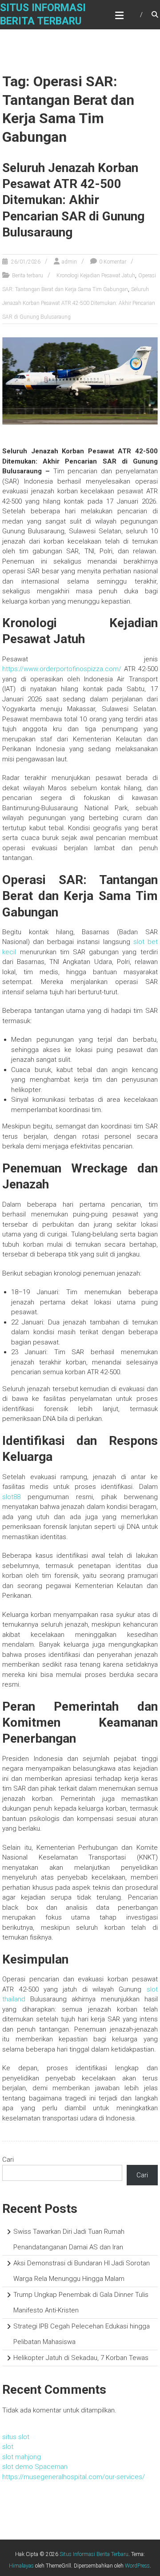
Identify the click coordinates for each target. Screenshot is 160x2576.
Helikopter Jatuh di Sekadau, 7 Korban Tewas (81, 2358)
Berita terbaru (28, 276)
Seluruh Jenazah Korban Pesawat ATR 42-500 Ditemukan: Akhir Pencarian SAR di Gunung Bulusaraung (73, 200)
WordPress (137, 2566)
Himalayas (21, 2566)
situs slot (16, 2437)
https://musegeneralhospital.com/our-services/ (74, 2477)
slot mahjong (22, 2457)
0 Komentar (113, 262)
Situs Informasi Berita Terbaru (94, 2554)
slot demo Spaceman (35, 2467)
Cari (8, 2160)
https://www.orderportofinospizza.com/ (62, 669)
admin (69, 262)
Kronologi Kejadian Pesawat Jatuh (96, 276)
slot (8, 2447)
